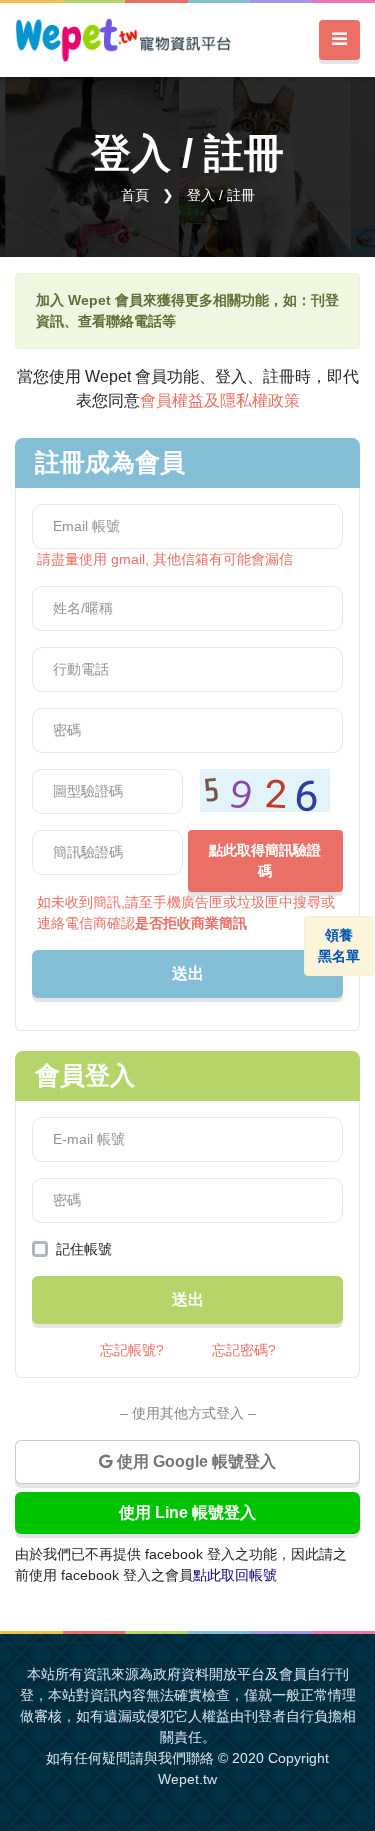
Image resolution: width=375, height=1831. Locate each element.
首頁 (135, 195)
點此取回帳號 (235, 1575)
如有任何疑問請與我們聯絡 (130, 1758)
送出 (188, 973)
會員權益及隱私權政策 (220, 400)
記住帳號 (84, 1249)
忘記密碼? (244, 1350)
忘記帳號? (132, 1350)
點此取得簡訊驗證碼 (265, 860)
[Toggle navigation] (339, 40)
